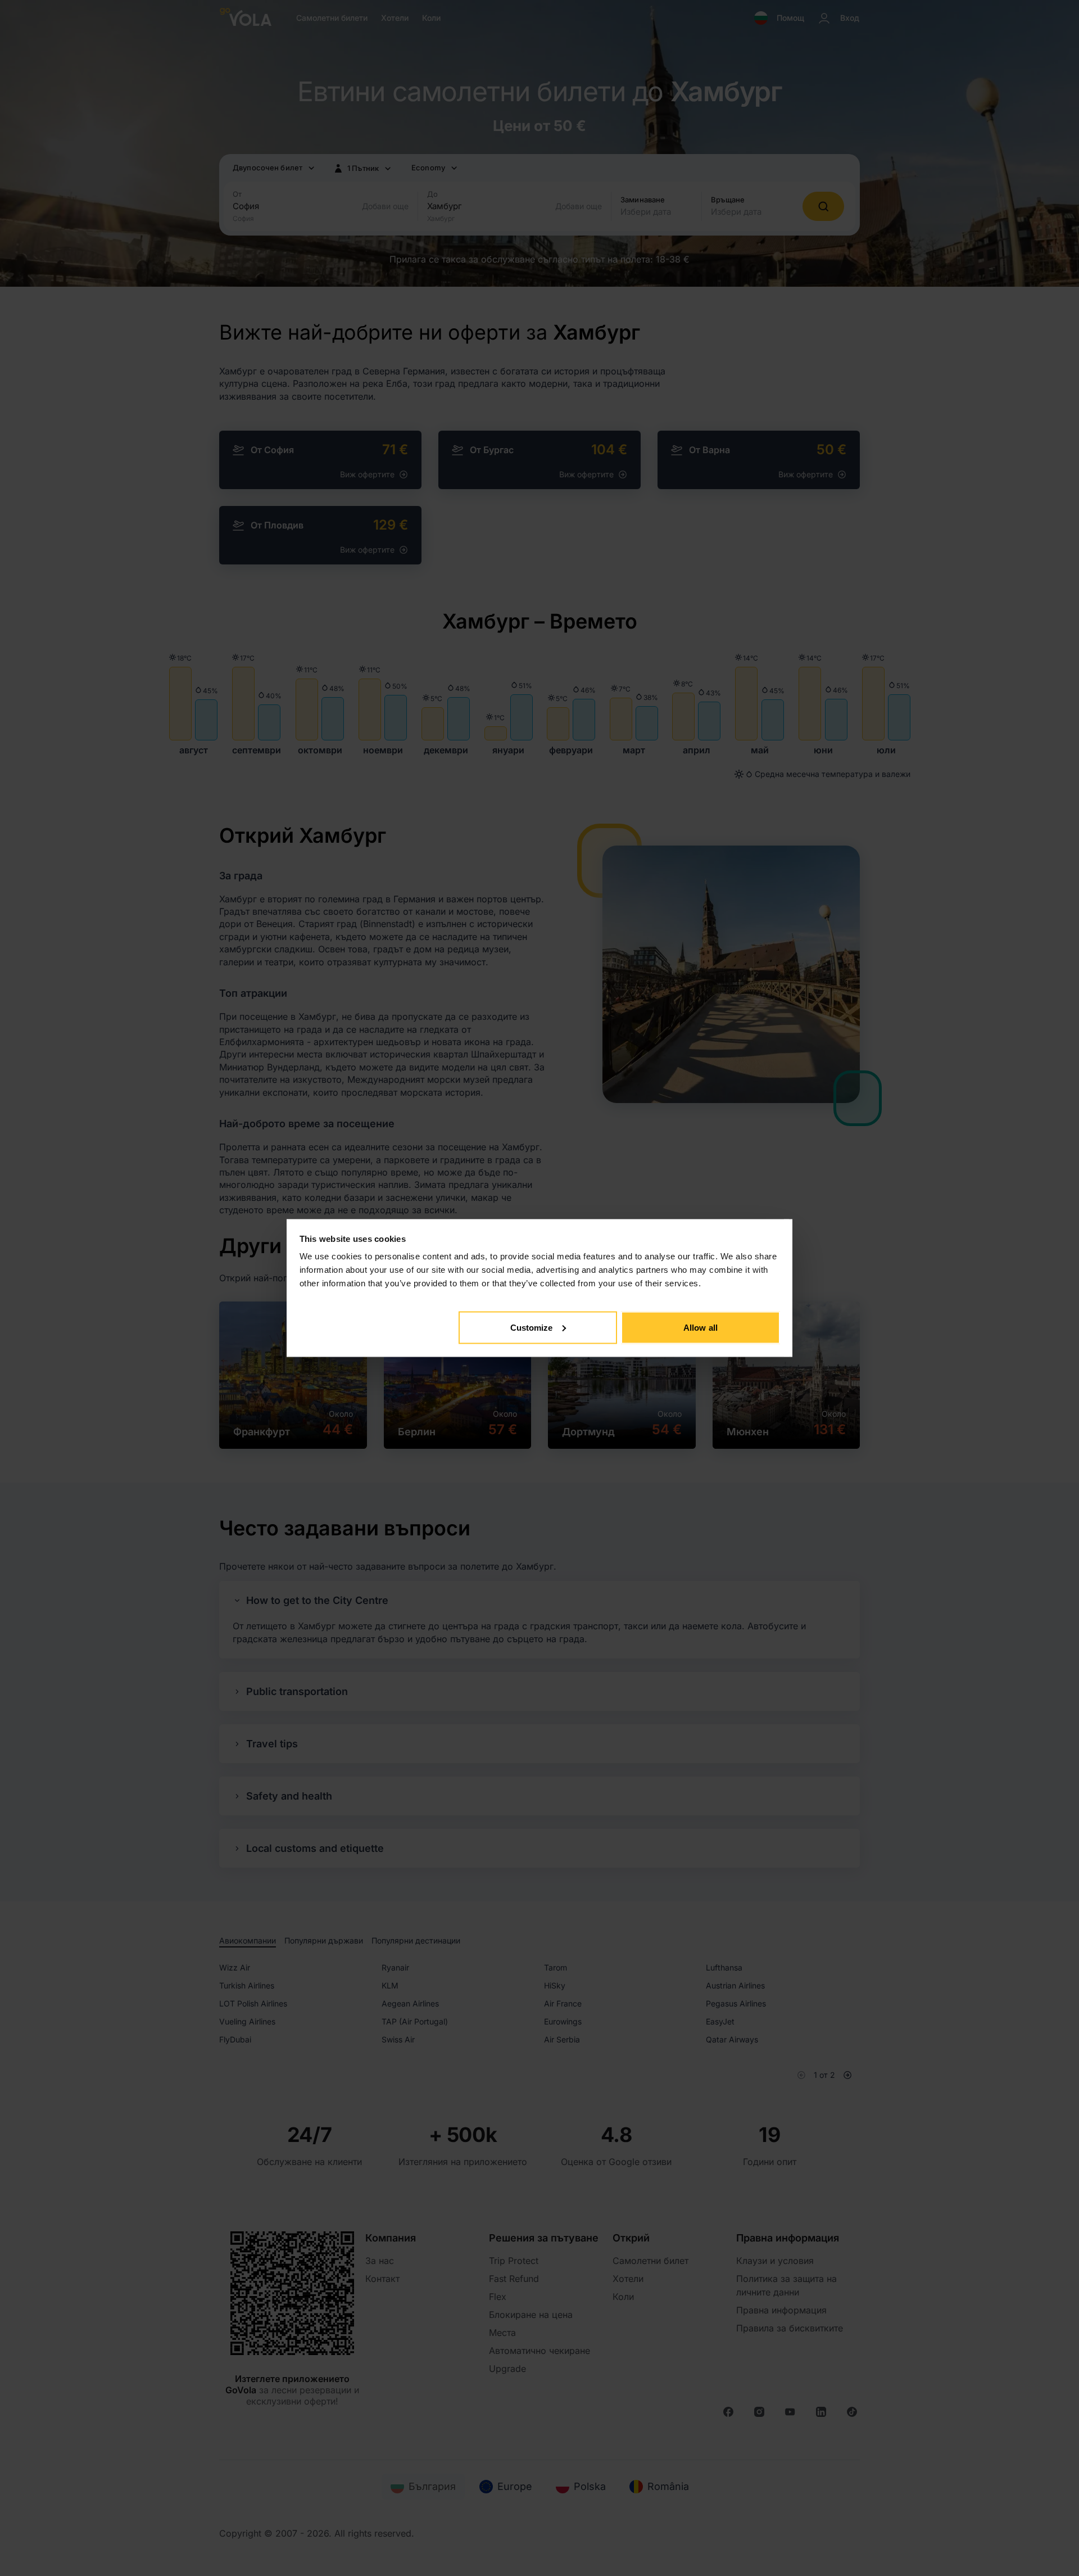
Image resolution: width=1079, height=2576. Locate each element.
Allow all (701, 1327)
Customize (532, 1327)
